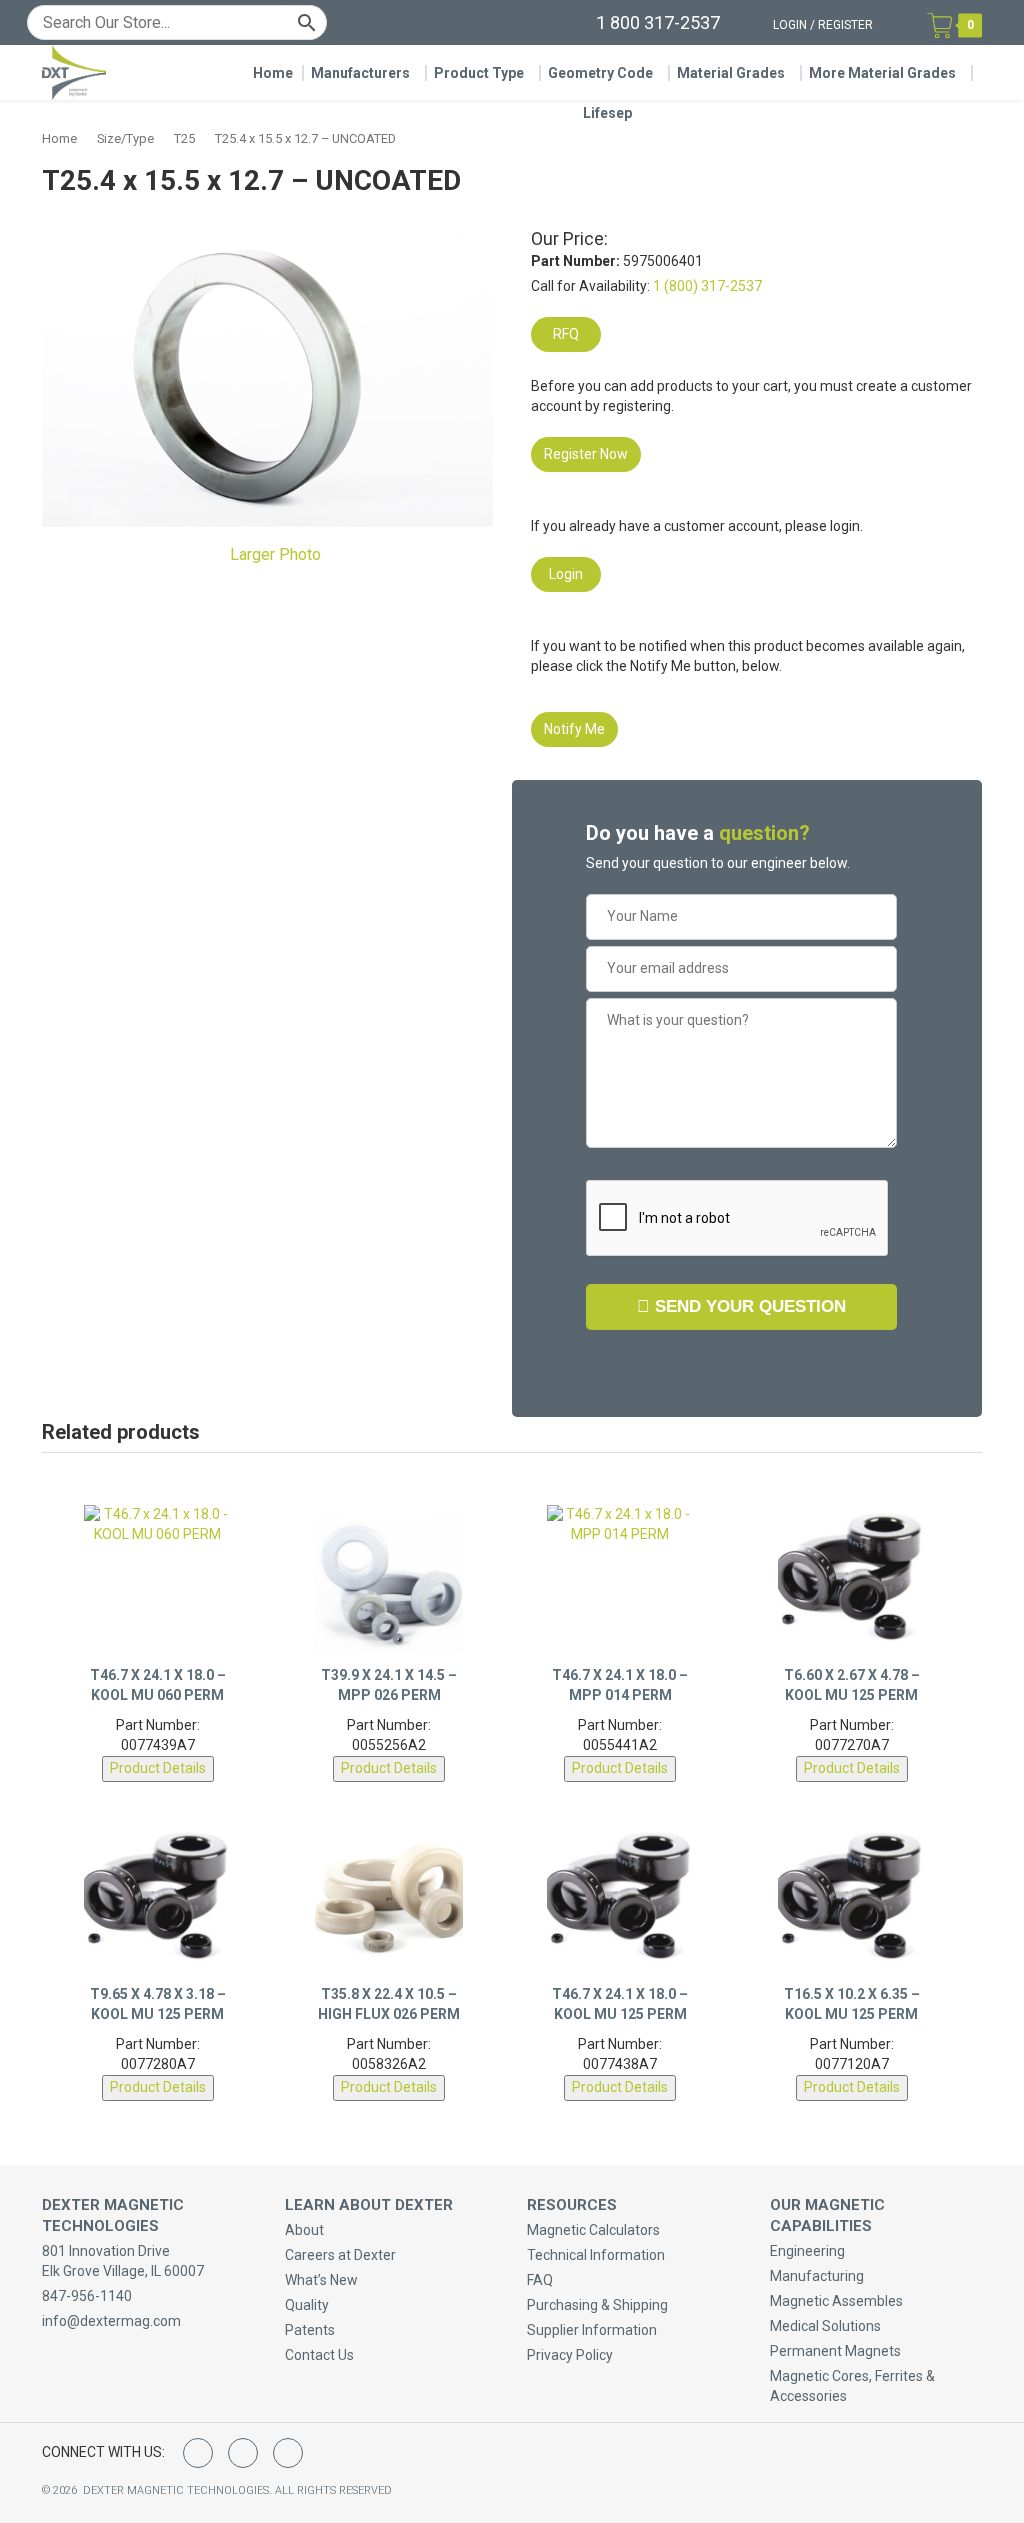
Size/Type (125, 138)
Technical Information (596, 2255)
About (304, 2230)
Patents (310, 2330)
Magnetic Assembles (836, 2301)
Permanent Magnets (835, 2351)
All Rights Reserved (333, 2490)
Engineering (807, 2251)
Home (273, 73)
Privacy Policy (570, 2355)
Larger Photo (273, 554)
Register (845, 25)
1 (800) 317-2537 (707, 286)
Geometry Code (600, 73)
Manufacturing (817, 2276)
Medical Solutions (825, 2326)
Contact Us (319, 2355)
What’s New (321, 2280)
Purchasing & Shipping (597, 2305)
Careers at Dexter (340, 2255)
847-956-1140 (87, 2296)
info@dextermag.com (111, 2321)
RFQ (566, 334)
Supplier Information (592, 2330)
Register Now (586, 454)
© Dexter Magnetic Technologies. (158, 2490)
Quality (307, 2305)
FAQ (540, 2280)
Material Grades (731, 73)
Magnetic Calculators (593, 2230)
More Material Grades (882, 73)
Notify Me (574, 729)
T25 (184, 138)
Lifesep (607, 113)
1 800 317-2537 (658, 22)
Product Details (158, 1768)
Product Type (479, 73)
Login (790, 25)
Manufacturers (360, 73)
